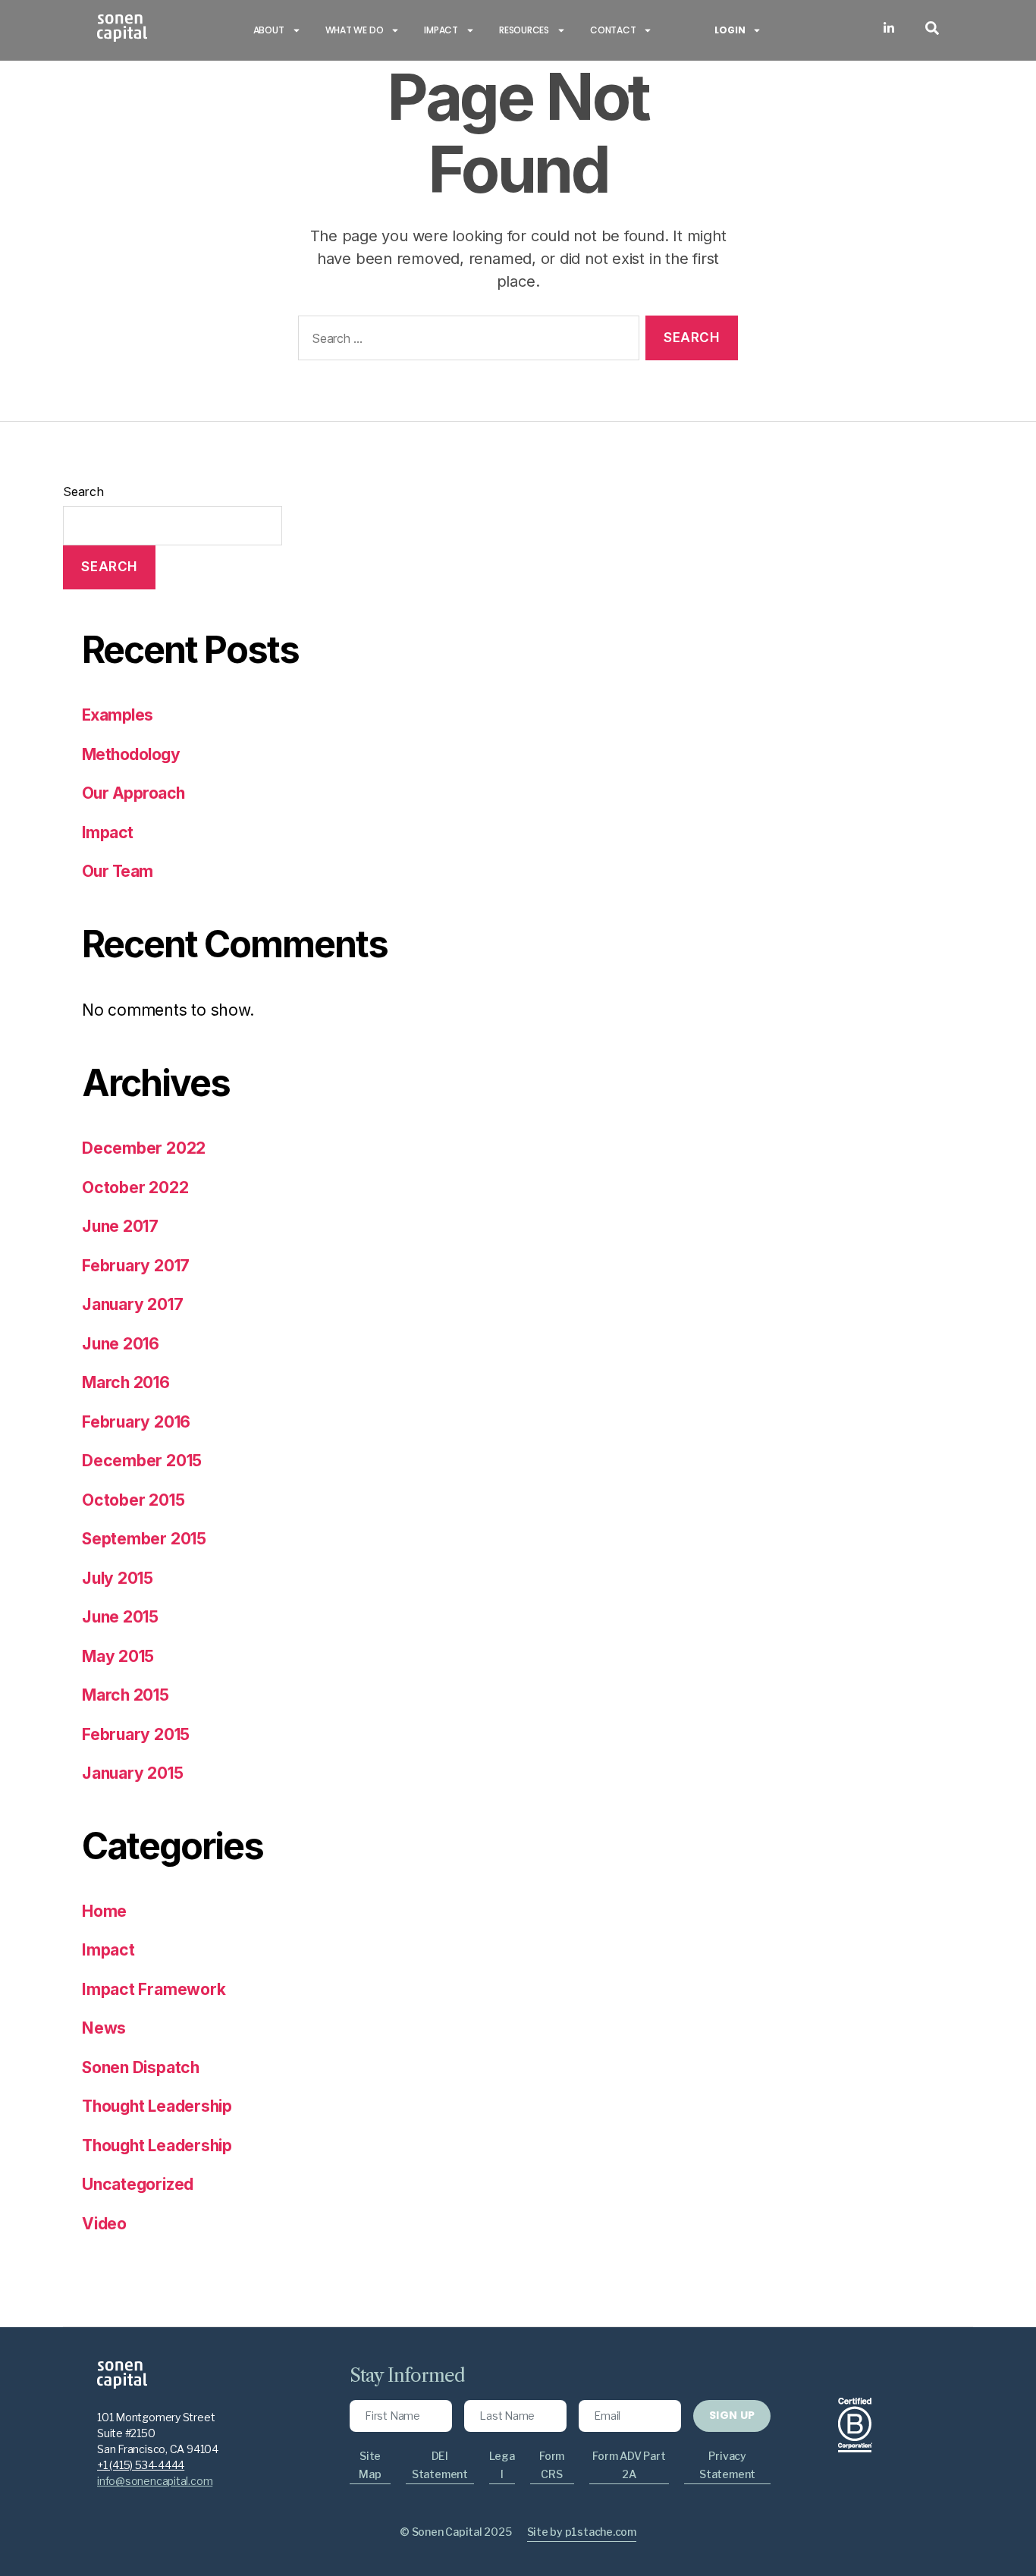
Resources (524, 30)
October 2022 (135, 1187)
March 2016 (126, 1382)
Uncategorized (138, 2184)
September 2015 (144, 1539)
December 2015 (142, 1461)
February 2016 (136, 1422)
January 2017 (132, 1304)
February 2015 (136, 1734)
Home (104, 1911)
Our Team (118, 871)
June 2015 (120, 1617)
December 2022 (144, 1148)
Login (730, 30)
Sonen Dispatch (141, 2067)
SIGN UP (732, 2415)
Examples (118, 715)
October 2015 (133, 1500)
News (104, 2028)
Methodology (131, 754)
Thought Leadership (157, 2106)
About (269, 30)
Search (83, 492)
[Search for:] (466, 341)
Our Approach (133, 793)
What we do (355, 30)
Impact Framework (154, 1989)
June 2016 (121, 1344)
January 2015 (132, 1773)
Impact (441, 30)
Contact (613, 30)
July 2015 (118, 1578)
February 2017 (136, 1266)
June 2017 (120, 1226)
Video (104, 2224)
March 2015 (126, 1695)
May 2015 (118, 1656)
